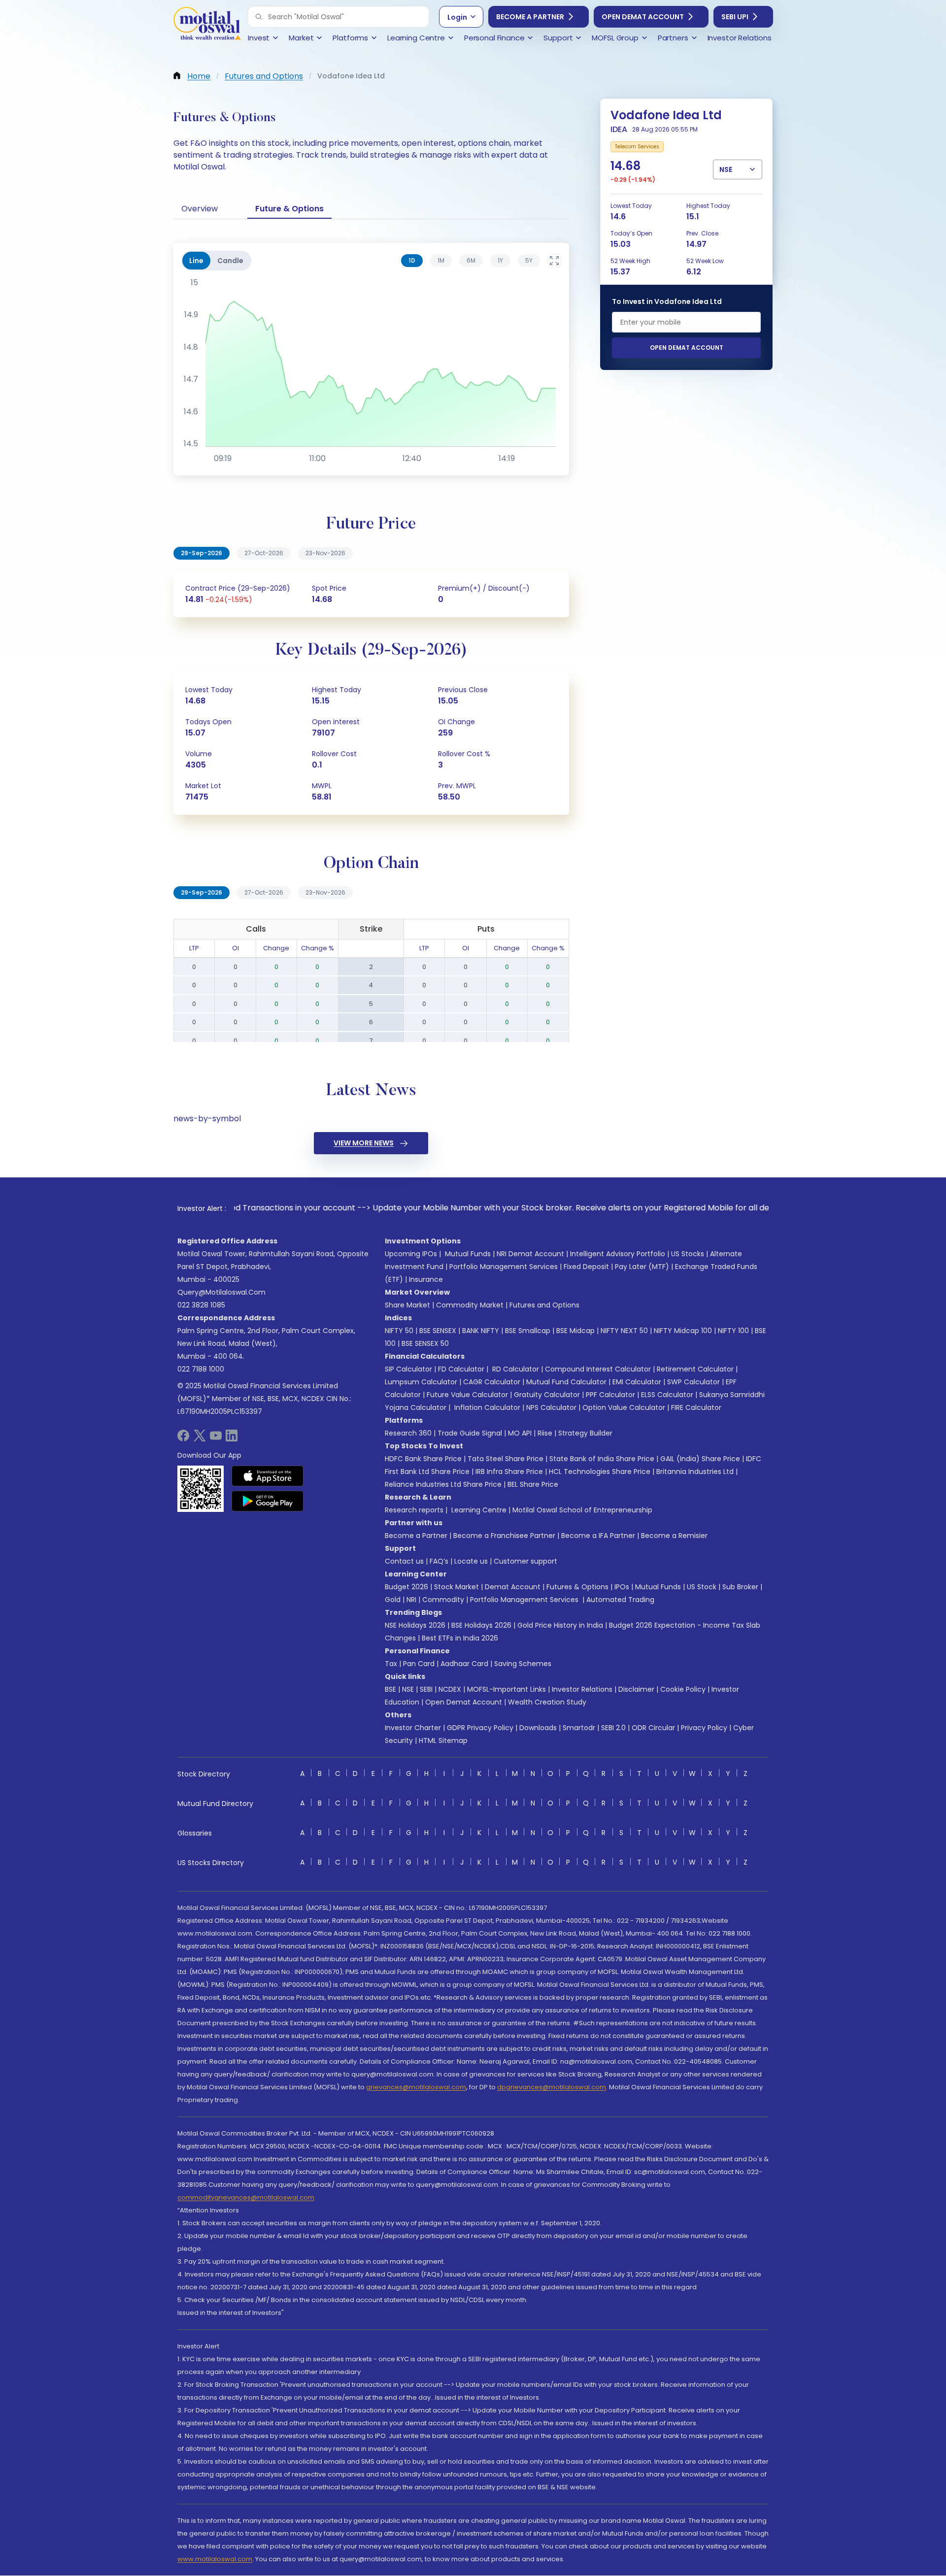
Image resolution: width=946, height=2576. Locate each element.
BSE (390, 1689)
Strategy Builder (585, 1433)
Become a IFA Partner (598, 1536)
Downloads (538, 1728)
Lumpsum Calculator (421, 1382)
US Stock (702, 1587)
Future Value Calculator (467, 1395)
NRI (411, 1600)
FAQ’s (439, 1561)
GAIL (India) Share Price (700, 1459)
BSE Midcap (575, 1331)
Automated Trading (620, 1600)
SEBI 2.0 (613, 1728)
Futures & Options (577, 1587)
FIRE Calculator (696, 1407)
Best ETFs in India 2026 (460, 1638)
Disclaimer (636, 1689)
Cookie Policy (683, 1689)
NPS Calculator (551, 1407)
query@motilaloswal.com (221, 1292)
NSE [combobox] (726, 169)
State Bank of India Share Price (602, 1459)
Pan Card (419, 1664)
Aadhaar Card (464, 1664)
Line (196, 261)
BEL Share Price (533, 1484)
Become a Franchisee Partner (504, 1536)
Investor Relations (582, 1689)
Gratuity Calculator (547, 1395)
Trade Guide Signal (470, 1433)
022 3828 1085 (201, 1305)
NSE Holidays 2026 (415, 1625)
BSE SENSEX (438, 1331)
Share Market (407, 1305)
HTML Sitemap (443, 1740)
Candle (230, 261)
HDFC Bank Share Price (423, 1459)
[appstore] (268, 1476)
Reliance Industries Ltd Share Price (443, 1484)
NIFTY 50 (399, 1331)
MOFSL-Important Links (507, 1689)
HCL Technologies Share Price (600, 1472)
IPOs (622, 1587)
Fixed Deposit (586, 1267)
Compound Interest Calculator (598, 1369)
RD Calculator (515, 1369)
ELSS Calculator (667, 1395)
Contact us (404, 1561)
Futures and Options (544, 1305)
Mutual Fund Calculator (566, 1382)
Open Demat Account (643, 17)
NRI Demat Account (530, 1254)
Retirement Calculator (695, 1369)
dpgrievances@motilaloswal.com (552, 2087)
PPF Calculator (610, 1395)
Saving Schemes (523, 1664)
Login (457, 17)
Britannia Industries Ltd (695, 1472)
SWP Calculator (693, 1382)
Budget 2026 (406, 1587)
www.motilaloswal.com (215, 2559)
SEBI (426, 1689)
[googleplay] (268, 1501)
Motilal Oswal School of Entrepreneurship (582, 1510)
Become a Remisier (674, 1536)
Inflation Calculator (486, 1407)
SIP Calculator (408, 1369)
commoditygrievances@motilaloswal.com (246, 2197)
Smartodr (579, 1728)
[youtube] (216, 1439)
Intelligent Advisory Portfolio (618, 1254)
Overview (200, 209)
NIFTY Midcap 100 (683, 1331)
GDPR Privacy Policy (480, 1728)
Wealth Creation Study (547, 1702)
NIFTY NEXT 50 (624, 1331)
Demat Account (513, 1587)
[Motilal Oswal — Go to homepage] (207, 25)
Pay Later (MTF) (642, 1267)
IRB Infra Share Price (509, 1472)
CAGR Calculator (492, 1382)
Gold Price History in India (560, 1625)
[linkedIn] (232, 1439)
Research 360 (408, 1433)
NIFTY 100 (733, 1331)
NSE (408, 1689)
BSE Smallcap (528, 1331)
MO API (520, 1433)
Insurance (426, 1279)
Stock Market (456, 1587)
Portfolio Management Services (504, 1267)
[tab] (412, 261)
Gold (393, 1600)
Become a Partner (530, 17)
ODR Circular (653, 1728)
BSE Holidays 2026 (481, 1625)
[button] (259, 17)
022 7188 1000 (201, 1369)
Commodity (443, 1600)
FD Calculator (461, 1369)
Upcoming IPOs (411, 1254)
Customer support (525, 1561)
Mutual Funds (468, 1254)
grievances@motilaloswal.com (416, 2087)
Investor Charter (413, 1728)
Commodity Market (470, 1305)
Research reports (414, 1510)
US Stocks (688, 1254)
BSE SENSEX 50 (425, 1343)
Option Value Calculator (624, 1407)
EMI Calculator (637, 1382)
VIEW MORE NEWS (364, 1143)
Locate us (471, 1561)
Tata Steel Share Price (506, 1459)
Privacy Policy (704, 1728)
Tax (391, 1664)
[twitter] (200, 1439)
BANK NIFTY (481, 1331)
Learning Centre (478, 1510)
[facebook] (183, 1439)
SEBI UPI (735, 17)
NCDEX (450, 1689)
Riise (545, 1433)
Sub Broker (740, 1587)
